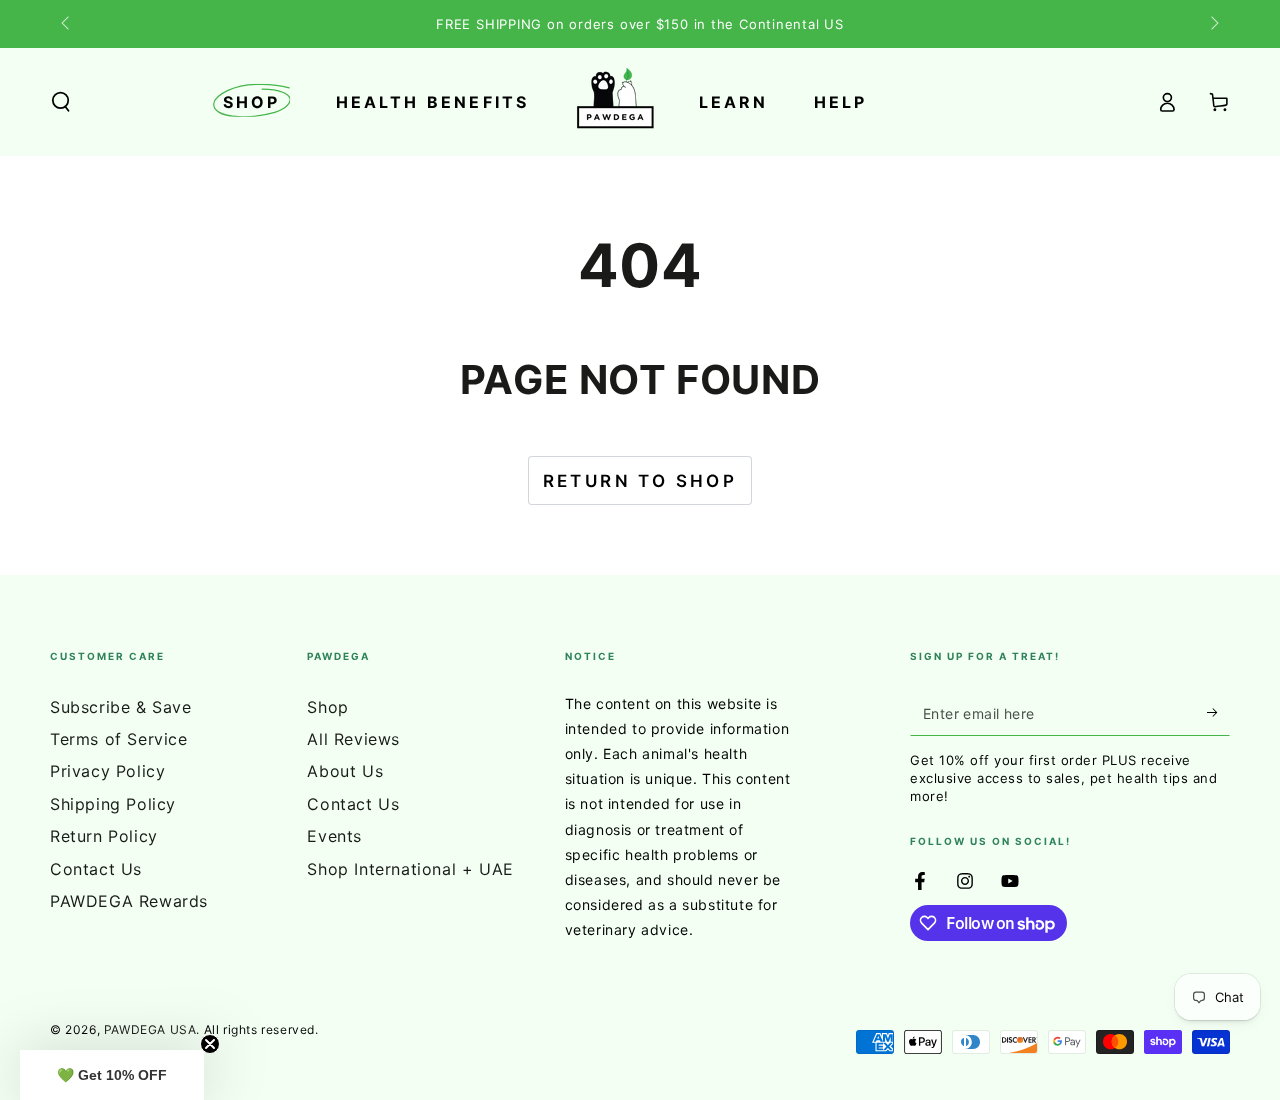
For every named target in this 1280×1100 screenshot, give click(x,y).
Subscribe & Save (121, 707)
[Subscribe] (1218, 713)
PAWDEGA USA (150, 1029)
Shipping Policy (113, 804)
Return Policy (104, 836)
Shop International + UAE (410, 869)
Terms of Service (119, 739)
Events (334, 836)
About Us (345, 771)
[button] (61, 102)
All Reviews (353, 739)
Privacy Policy (107, 771)
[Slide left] (67, 24)
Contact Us (96, 869)
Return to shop (640, 481)
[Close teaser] (210, 1044)
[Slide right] (1213, 24)
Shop (327, 707)
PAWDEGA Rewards (129, 901)
